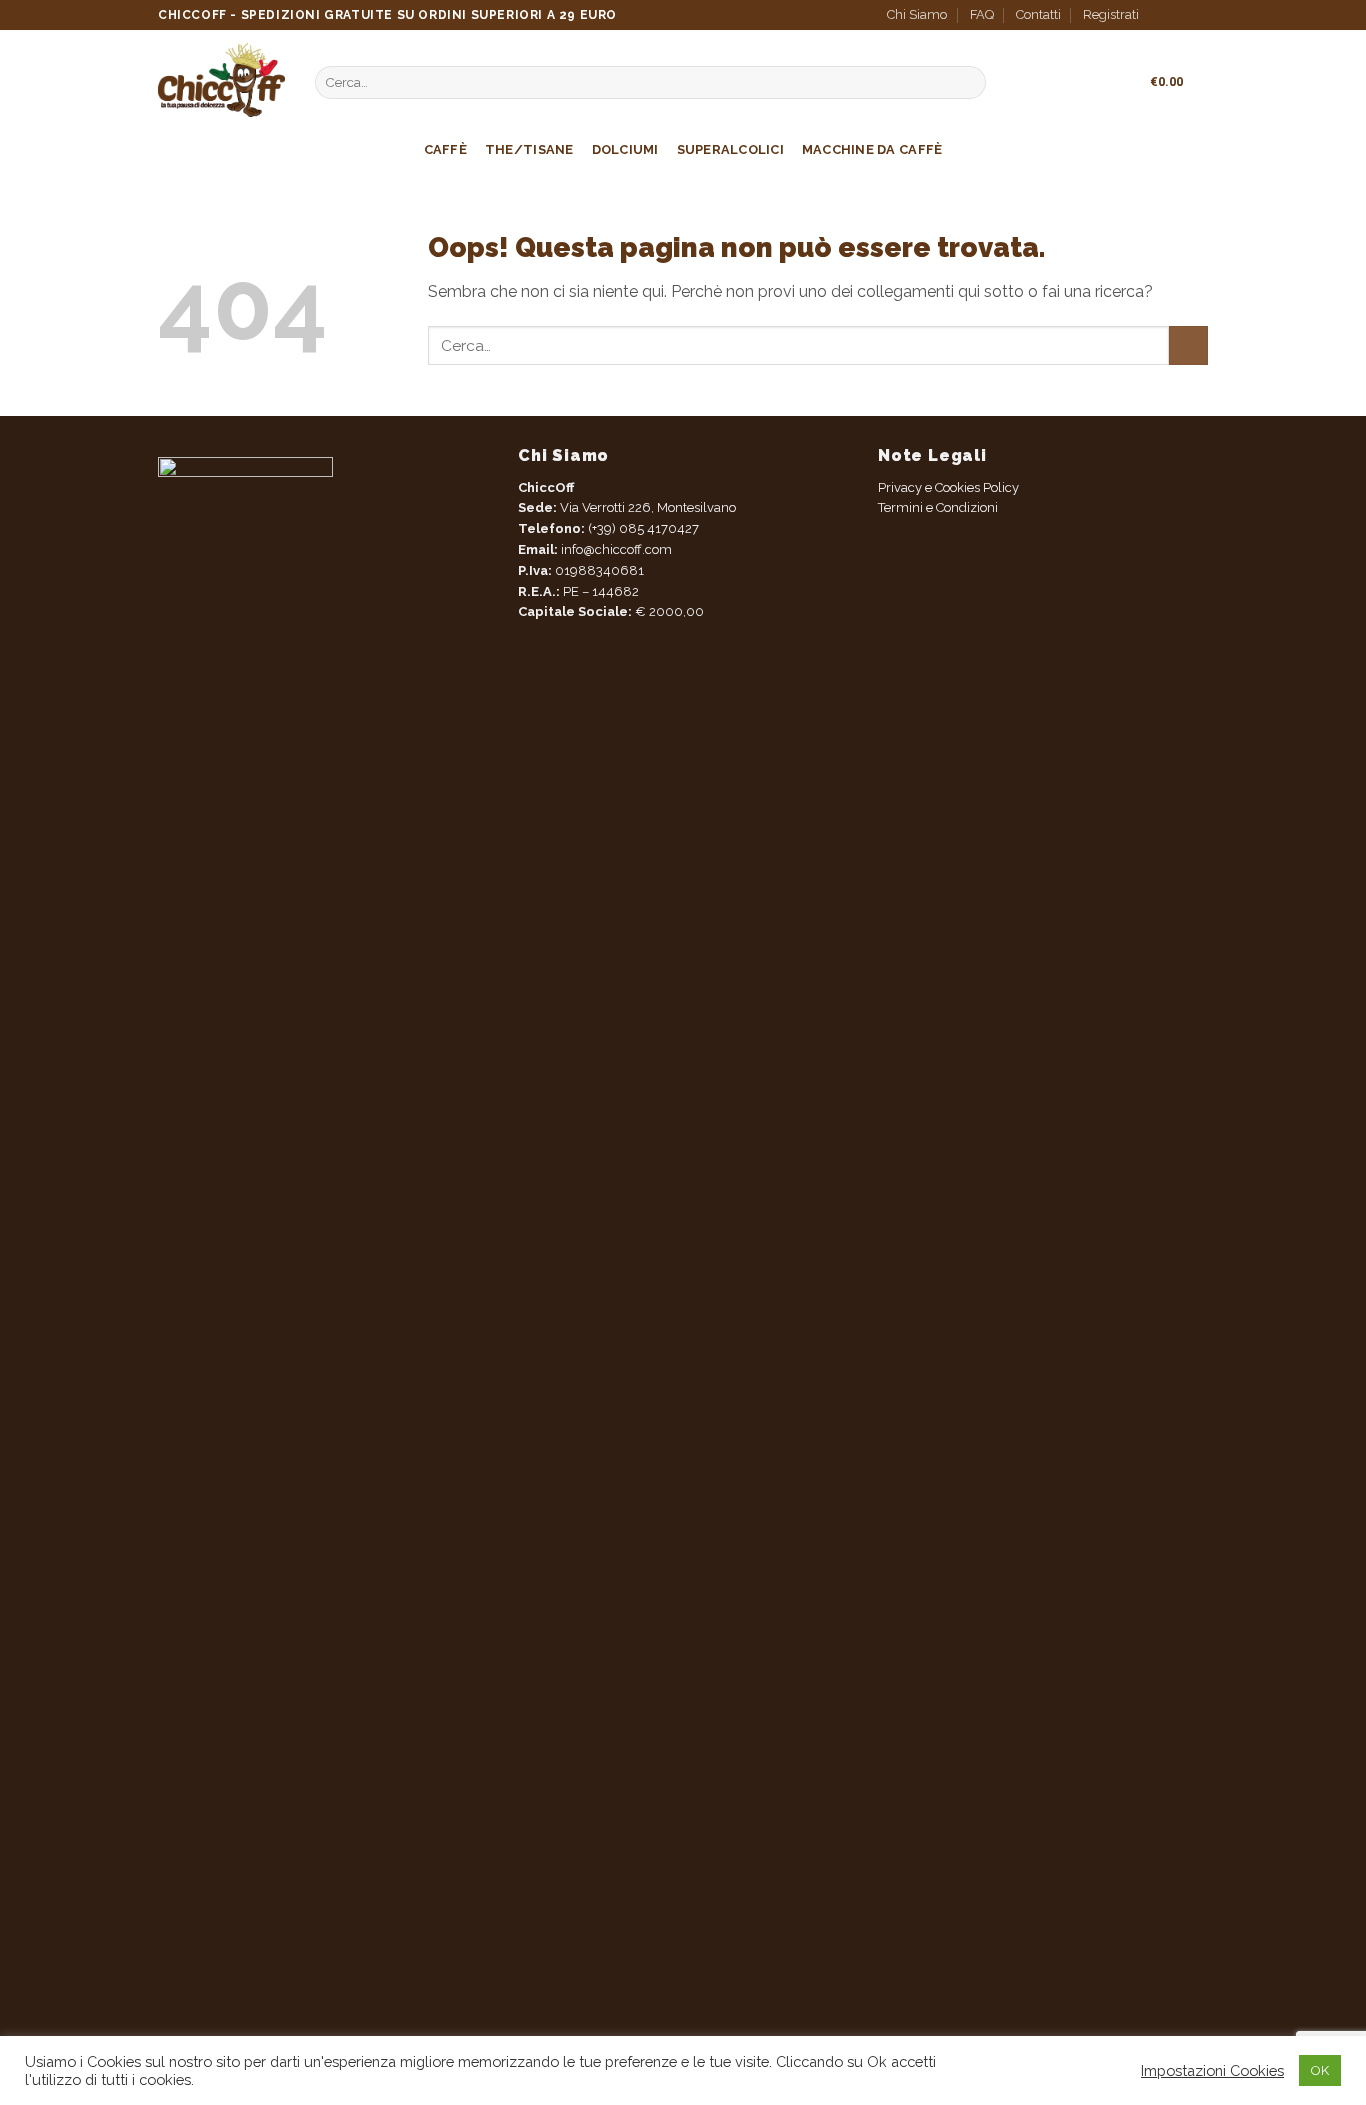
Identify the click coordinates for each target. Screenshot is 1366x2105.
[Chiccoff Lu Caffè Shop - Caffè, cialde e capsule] (221, 80)
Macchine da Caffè (872, 149)
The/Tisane (529, 149)
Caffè (445, 149)
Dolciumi (625, 149)
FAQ (982, 14)
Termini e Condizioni (938, 507)
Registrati (1111, 14)
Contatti (1038, 14)
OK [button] (1320, 2070)
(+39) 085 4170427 (643, 528)
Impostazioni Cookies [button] (1212, 2070)
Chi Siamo (917, 14)
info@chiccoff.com (615, 549)
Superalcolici (730, 149)
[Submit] (1188, 345)
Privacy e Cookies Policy (948, 487)
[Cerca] (967, 83)
